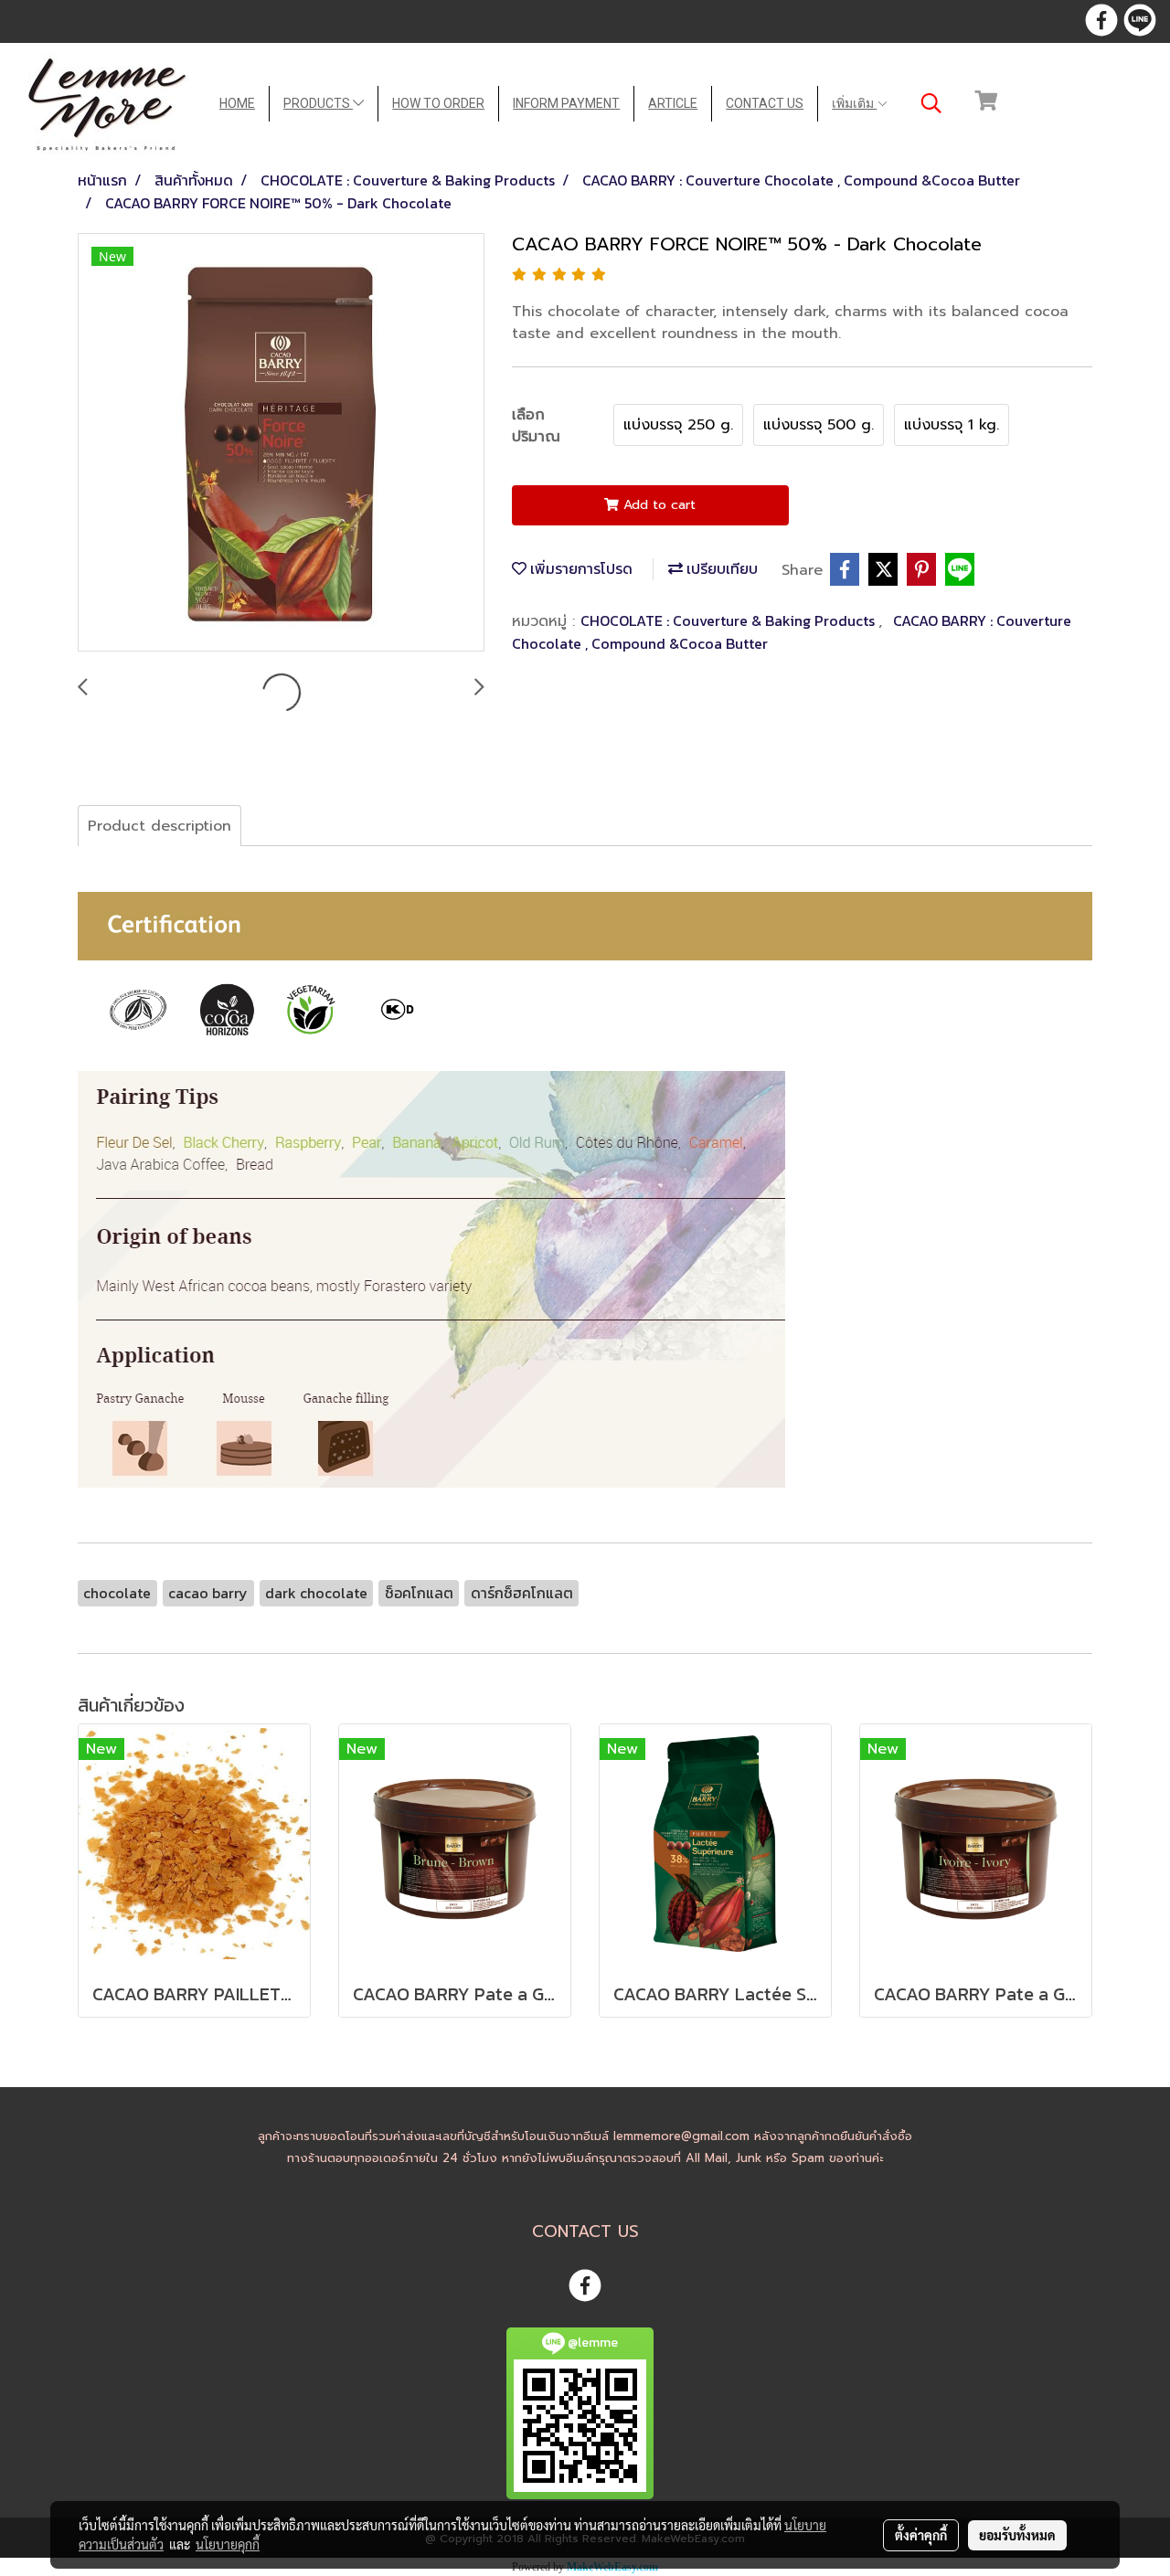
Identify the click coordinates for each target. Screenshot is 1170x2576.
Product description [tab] (160, 826)
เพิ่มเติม (854, 103)
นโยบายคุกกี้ (228, 2544)
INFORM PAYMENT (566, 103)
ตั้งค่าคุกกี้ (921, 2535)
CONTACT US (765, 103)
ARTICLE (673, 103)
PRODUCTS (318, 103)
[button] (931, 103)
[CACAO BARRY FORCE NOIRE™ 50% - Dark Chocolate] (281, 443)
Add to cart (657, 505)
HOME (237, 103)
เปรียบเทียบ (720, 568)
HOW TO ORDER (438, 103)
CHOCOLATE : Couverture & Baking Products (729, 620)
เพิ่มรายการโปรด (580, 568)
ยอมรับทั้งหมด (1017, 2535)
